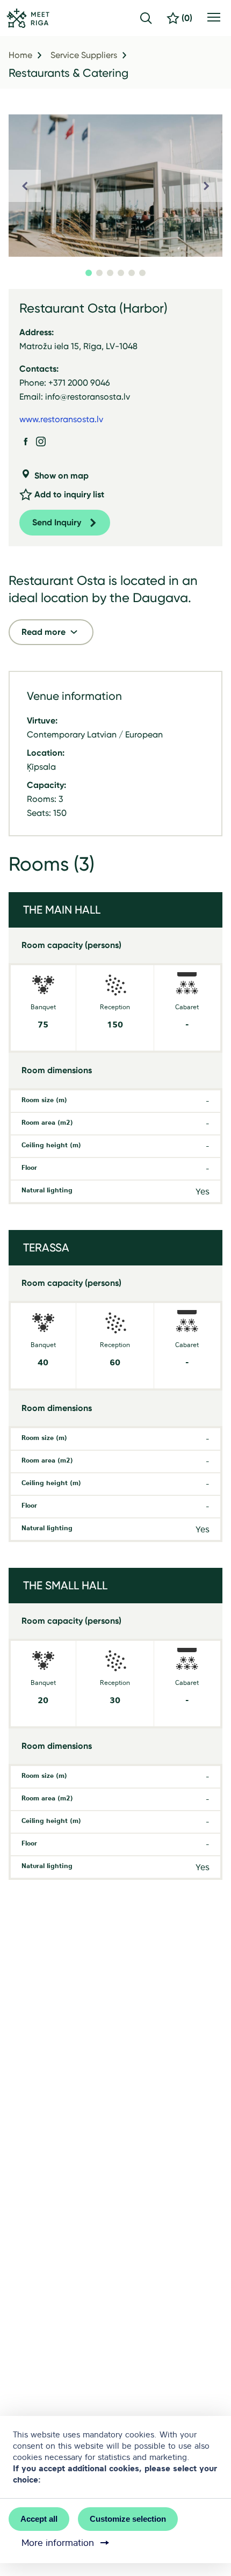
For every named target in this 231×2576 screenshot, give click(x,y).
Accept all (39, 2519)
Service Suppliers (84, 55)
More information (58, 2543)
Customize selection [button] (128, 2519)
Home (20, 55)
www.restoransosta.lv (61, 419)
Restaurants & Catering (68, 73)
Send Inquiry (57, 522)
